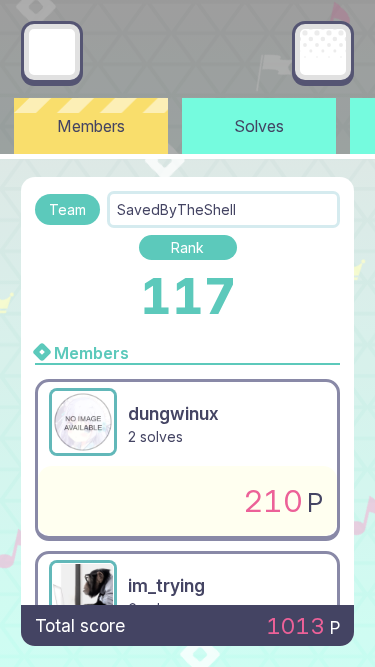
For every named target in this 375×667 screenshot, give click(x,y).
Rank (187, 247)
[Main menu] (323, 52)
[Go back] (52, 52)
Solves (259, 126)
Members (91, 126)
